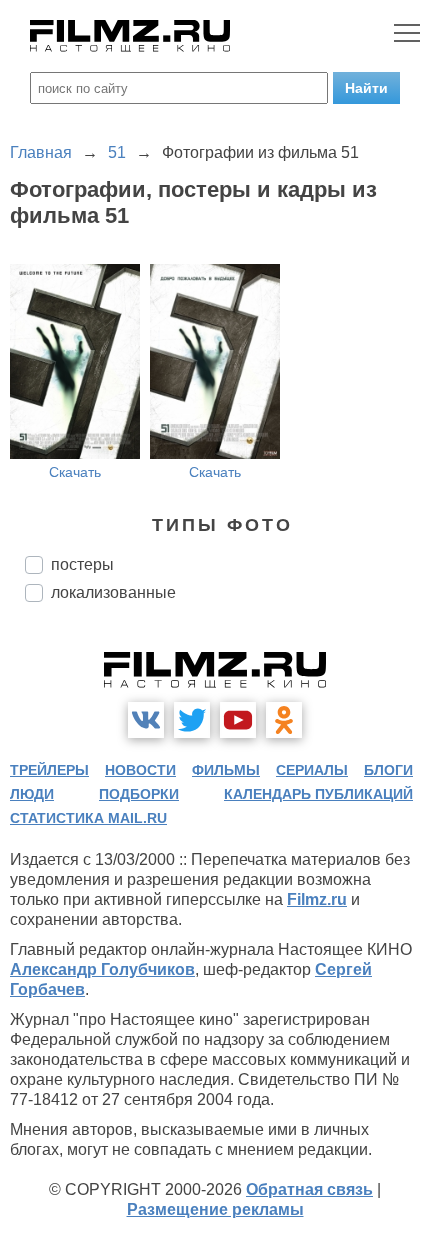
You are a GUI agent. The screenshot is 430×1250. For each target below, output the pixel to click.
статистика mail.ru (88, 818)
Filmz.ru (317, 899)
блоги (388, 770)
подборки (139, 794)
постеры (82, 564)
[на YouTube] (238, 720)
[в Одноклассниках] (284, 720)
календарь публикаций (318, 794)
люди (32, 794)
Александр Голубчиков (102, 969)
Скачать (75, 472)
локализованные (113, 592)
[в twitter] (192, 720)
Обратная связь (309, 1189)
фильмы (226, 770)
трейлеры (49, 770)
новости (140, 770)
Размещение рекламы (215, 1209)
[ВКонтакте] (146, 720)
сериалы (312, 770)
